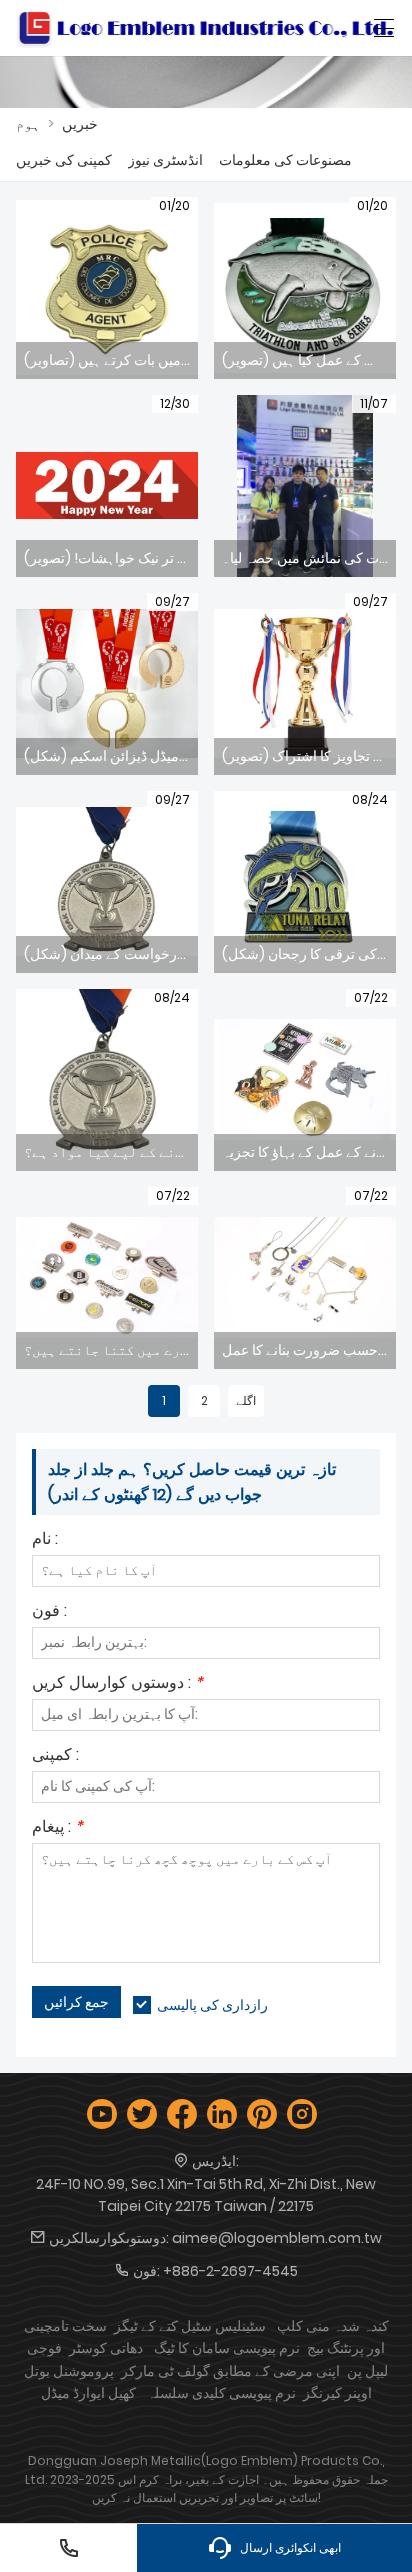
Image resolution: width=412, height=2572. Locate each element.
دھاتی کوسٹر (106, 2348)
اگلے (246, 1400)
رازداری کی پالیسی (212, 2005)
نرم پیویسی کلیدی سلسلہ (221, 2393)
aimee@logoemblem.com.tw (277, 2238)
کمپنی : (55, 1756)
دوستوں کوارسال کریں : (117, 1684)
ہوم (28, 124)
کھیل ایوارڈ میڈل (88, 2393)
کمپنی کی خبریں (64, 160)
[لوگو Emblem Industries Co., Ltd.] (206, 28)
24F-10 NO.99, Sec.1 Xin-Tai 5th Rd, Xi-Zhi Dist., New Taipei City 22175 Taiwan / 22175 (206, 2195)
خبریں (80, 124)
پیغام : (57, 1828)
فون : (49, 1612)
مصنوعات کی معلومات (285, 160)
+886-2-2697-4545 (230, 2271)
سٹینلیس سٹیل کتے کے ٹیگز (190, 2326)
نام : (45, 1540)
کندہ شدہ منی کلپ (333, 2326)
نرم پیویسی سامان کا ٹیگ (227, 2348)
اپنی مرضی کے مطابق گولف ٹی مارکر (230, 2371)
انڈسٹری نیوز (165, 160)
